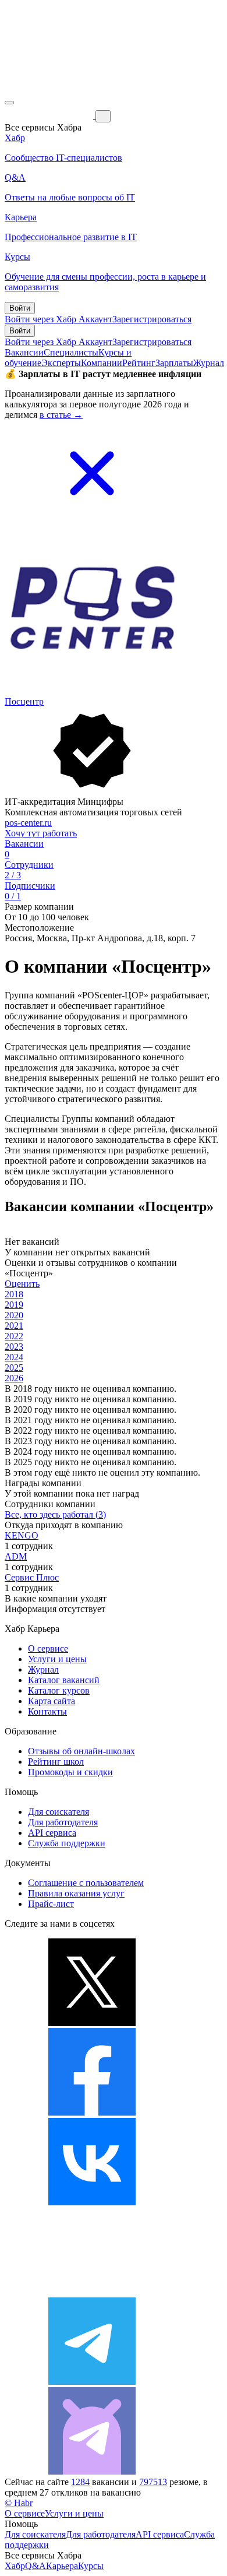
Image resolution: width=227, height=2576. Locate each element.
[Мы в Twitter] (92, 2023)
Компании (102, 363)
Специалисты (71, 352)
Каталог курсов (59, 1690)
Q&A (36, 2566)
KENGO (22, 1535)
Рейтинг (139, 363)
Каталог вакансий (64, 1680)
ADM (16, 1556)
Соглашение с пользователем (86, 1883)
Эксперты (61, 363)
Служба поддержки (67, 1843)
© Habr (19, 2503)
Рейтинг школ (56, 1762)
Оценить (22, 1284)
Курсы (91, 2566)
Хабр (15, 2566)
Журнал (209, 363)
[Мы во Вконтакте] (92, 2202)
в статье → (61, 415)
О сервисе (48, 1648)
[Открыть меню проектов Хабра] (9, 103)
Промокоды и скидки (70, 1772)
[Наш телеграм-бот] (92, 2471)
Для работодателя (63, 1822)
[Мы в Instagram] (92, 2292)
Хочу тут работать (41, 833)
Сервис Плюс (32, 1577)
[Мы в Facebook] (92, 2112)
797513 (153, 2482)
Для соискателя (58, 1812)
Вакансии (24, 352)
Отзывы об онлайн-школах (81, 1751)
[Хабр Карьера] (50, 116)
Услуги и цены (57, 1659)
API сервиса (52, 1833)
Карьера (62, 2566)
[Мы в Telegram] (92, 2382)
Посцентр (24, 701)
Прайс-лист (51, 1904)
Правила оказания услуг (76, 1893)
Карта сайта (52, 1701)
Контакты (47, 1711)
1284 (80, 2482)
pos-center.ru (28, 823)
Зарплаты (174, 363)
